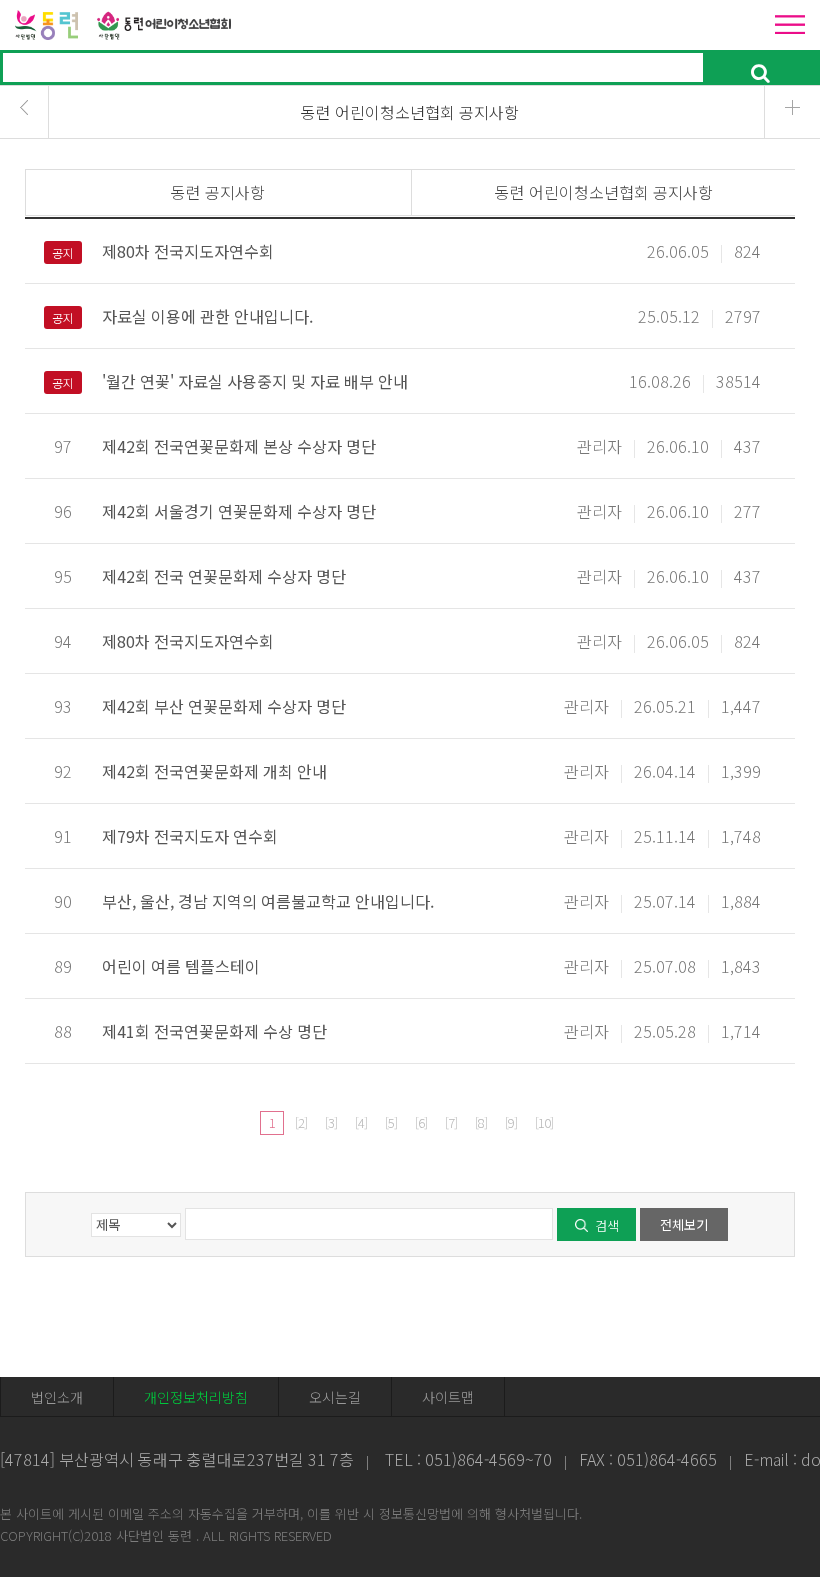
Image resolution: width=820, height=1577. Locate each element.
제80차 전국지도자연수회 (188, 251)
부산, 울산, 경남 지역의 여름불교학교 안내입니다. (268, 901)
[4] (361, 1122)
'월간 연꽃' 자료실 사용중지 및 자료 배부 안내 (255, 381)
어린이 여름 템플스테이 (181, 966)
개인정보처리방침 (196, 1397)
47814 (27, 1459)
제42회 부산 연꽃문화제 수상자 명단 (224, 706)
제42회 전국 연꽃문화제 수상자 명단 (224, 576)
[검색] (760, 68)
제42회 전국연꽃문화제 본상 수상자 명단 (239, 446)
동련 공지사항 (218, 192)
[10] (544, 1122)
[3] (331, 1122)
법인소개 (57, 1397)
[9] (511, 1122)
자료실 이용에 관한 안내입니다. (207, 316)
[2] (301, 1122)
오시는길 (335, 1397)
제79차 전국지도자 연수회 (190, 836)
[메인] (126, 22)
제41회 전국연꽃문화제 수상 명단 (214, 1031)
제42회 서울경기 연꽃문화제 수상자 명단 (239, 511)
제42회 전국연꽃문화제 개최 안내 (214, 771)
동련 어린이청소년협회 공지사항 (604, 192)
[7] (451, 1122)
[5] (391, 1122)
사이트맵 (448, 1397)
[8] (481, 1122)
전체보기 (684, 1224)
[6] (421, 1122)
